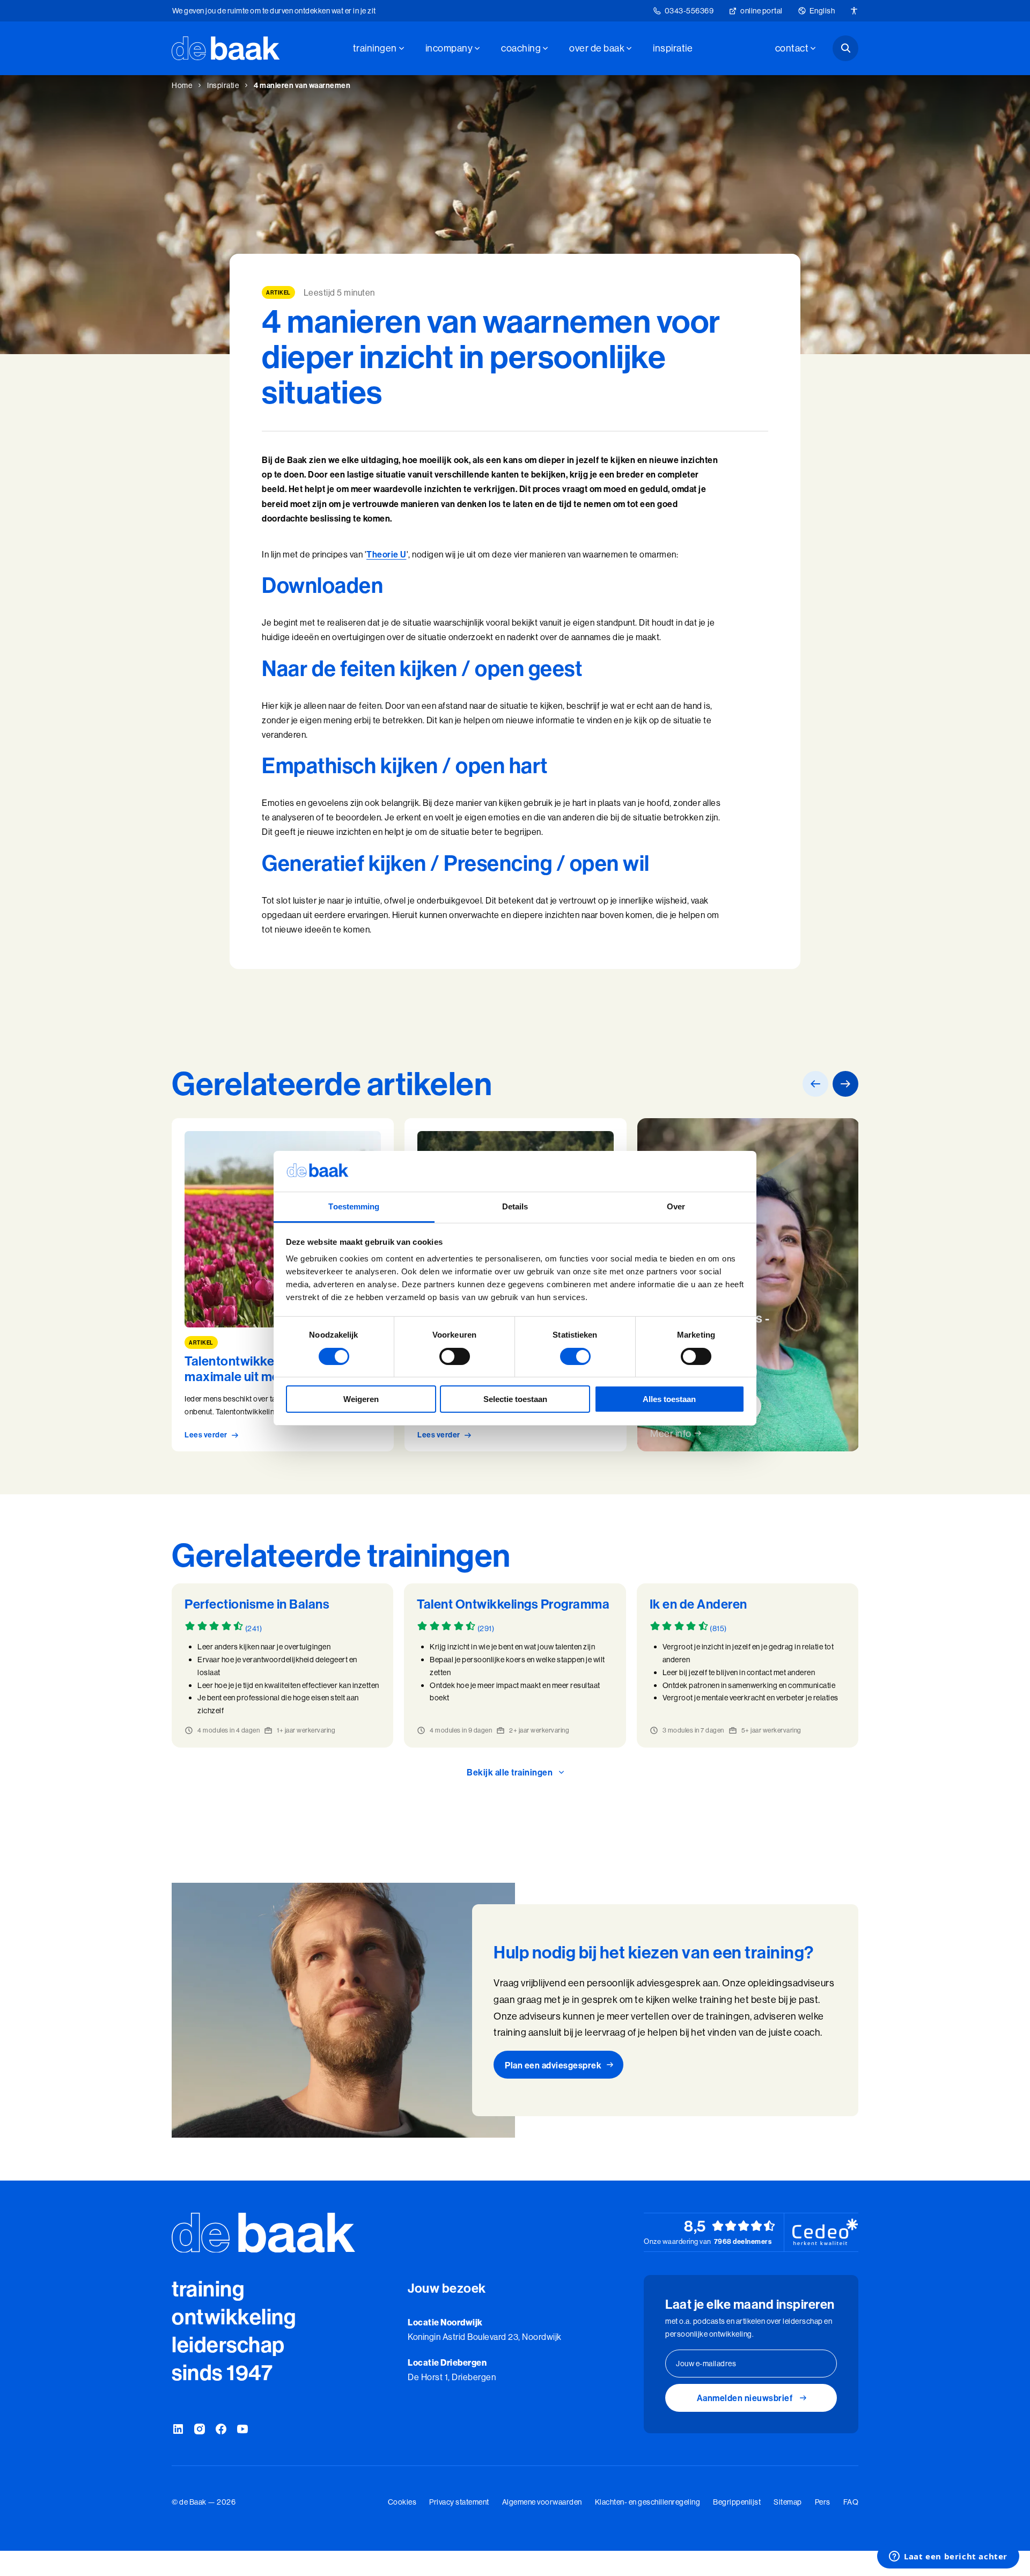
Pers (823, 2502)
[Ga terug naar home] (226, 48)
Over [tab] (676, 1206)
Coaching (521, 48)
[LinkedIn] (178, 2430)
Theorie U (387, 554)
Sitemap (788, 2502)
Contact (792, 48)
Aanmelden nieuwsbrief (745, 2398)
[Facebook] (221, 2430)
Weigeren (361, 1399)
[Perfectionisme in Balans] (282, 1665)
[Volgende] (845, 1084)
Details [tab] (515, 1206)
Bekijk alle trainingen (510, 1772)
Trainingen (375, 48)
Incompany (449, 48)
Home (182, 85)
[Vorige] (815, 1084)
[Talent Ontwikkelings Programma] (515, 1665)
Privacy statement (459, 2502)
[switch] (455, 1356)
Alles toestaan (669, 1399)
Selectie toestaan (515, 1399)
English (822, 11)
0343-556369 (689, 11)
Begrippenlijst (737, 2502)
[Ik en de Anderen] (748, 1665)
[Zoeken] (845, 48)
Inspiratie (673, 48)
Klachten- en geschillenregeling (648, 2502)
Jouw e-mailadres (706, 2364)
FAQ (851, 2502)
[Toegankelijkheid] (854, 11)
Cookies (402, 2502)
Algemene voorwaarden (542, 2502)
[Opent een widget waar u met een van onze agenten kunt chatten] (948, 2557)
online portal (762, 11)
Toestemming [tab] (354, 1206)
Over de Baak (597, 48)
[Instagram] (200, 2430)
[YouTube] (242, 2430)
